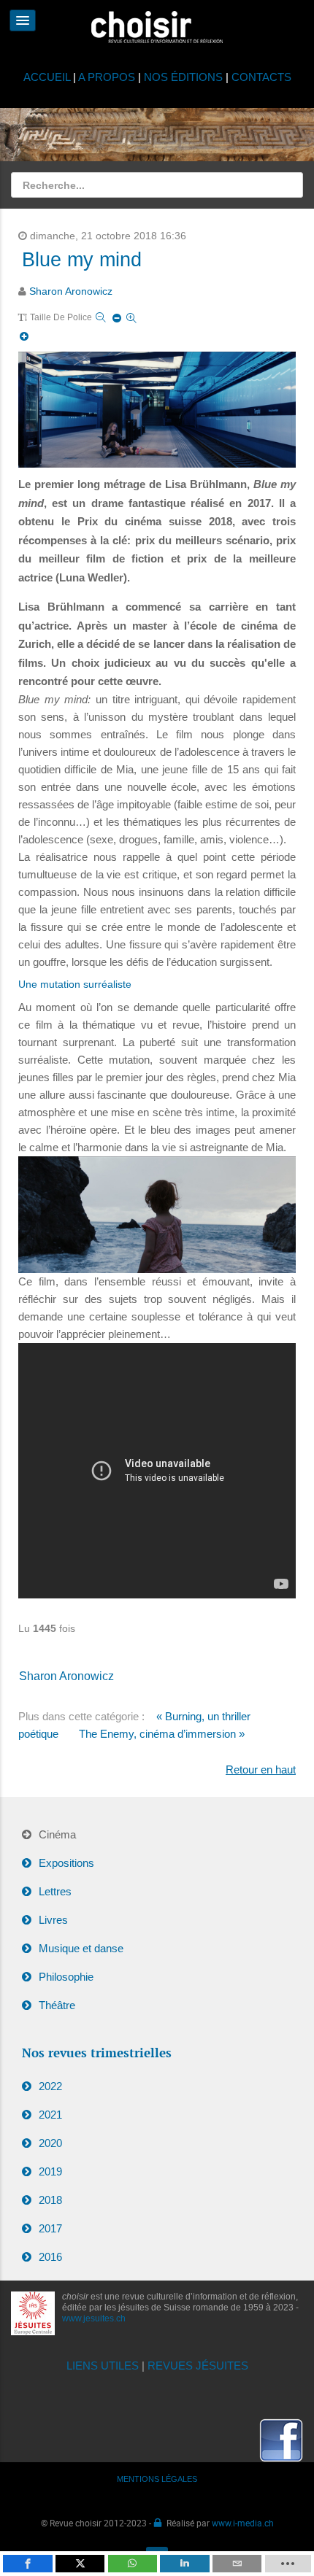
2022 (50, 2086)
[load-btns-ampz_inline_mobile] (288, 2564)
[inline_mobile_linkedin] (184, 2564)
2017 (50, 2228)
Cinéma (57, 1834)
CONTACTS (261, 77)
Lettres (55, 1891)
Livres (53, 1920)
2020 (50, 2143)
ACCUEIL (48, 77)
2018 (50, 2200)
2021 (50, 2115)
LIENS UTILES (103, 2366)
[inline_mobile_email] (237, 2564)
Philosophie (66, 1977)
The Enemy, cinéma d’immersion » (162, 1734)
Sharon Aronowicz (71, 291)
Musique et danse (81, 1948)
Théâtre (57, 2005)
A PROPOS (107, 77)
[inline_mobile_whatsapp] (133, 2564)
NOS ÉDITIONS (183, 77)
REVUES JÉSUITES (198, 2366)
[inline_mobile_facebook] (27, 2564)
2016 (50, 2257)
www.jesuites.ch (94, 2318)
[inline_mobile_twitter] (80, 2564)
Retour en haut (261, 1769)
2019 (50, 2171)
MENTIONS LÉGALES (157, 2479)
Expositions (66, 1863)
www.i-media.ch (243, 2523)
